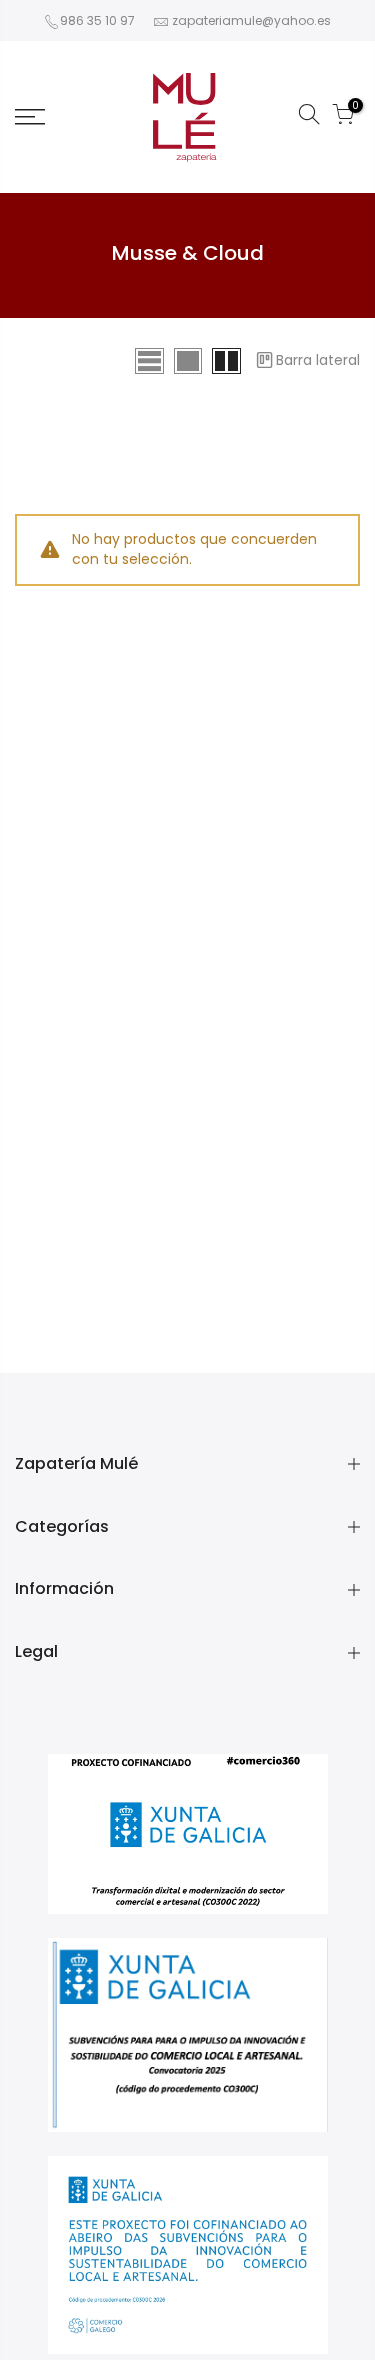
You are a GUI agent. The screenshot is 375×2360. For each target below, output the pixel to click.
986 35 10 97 (97, 20)
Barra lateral (318, 360)
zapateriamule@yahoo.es (251, 20)
